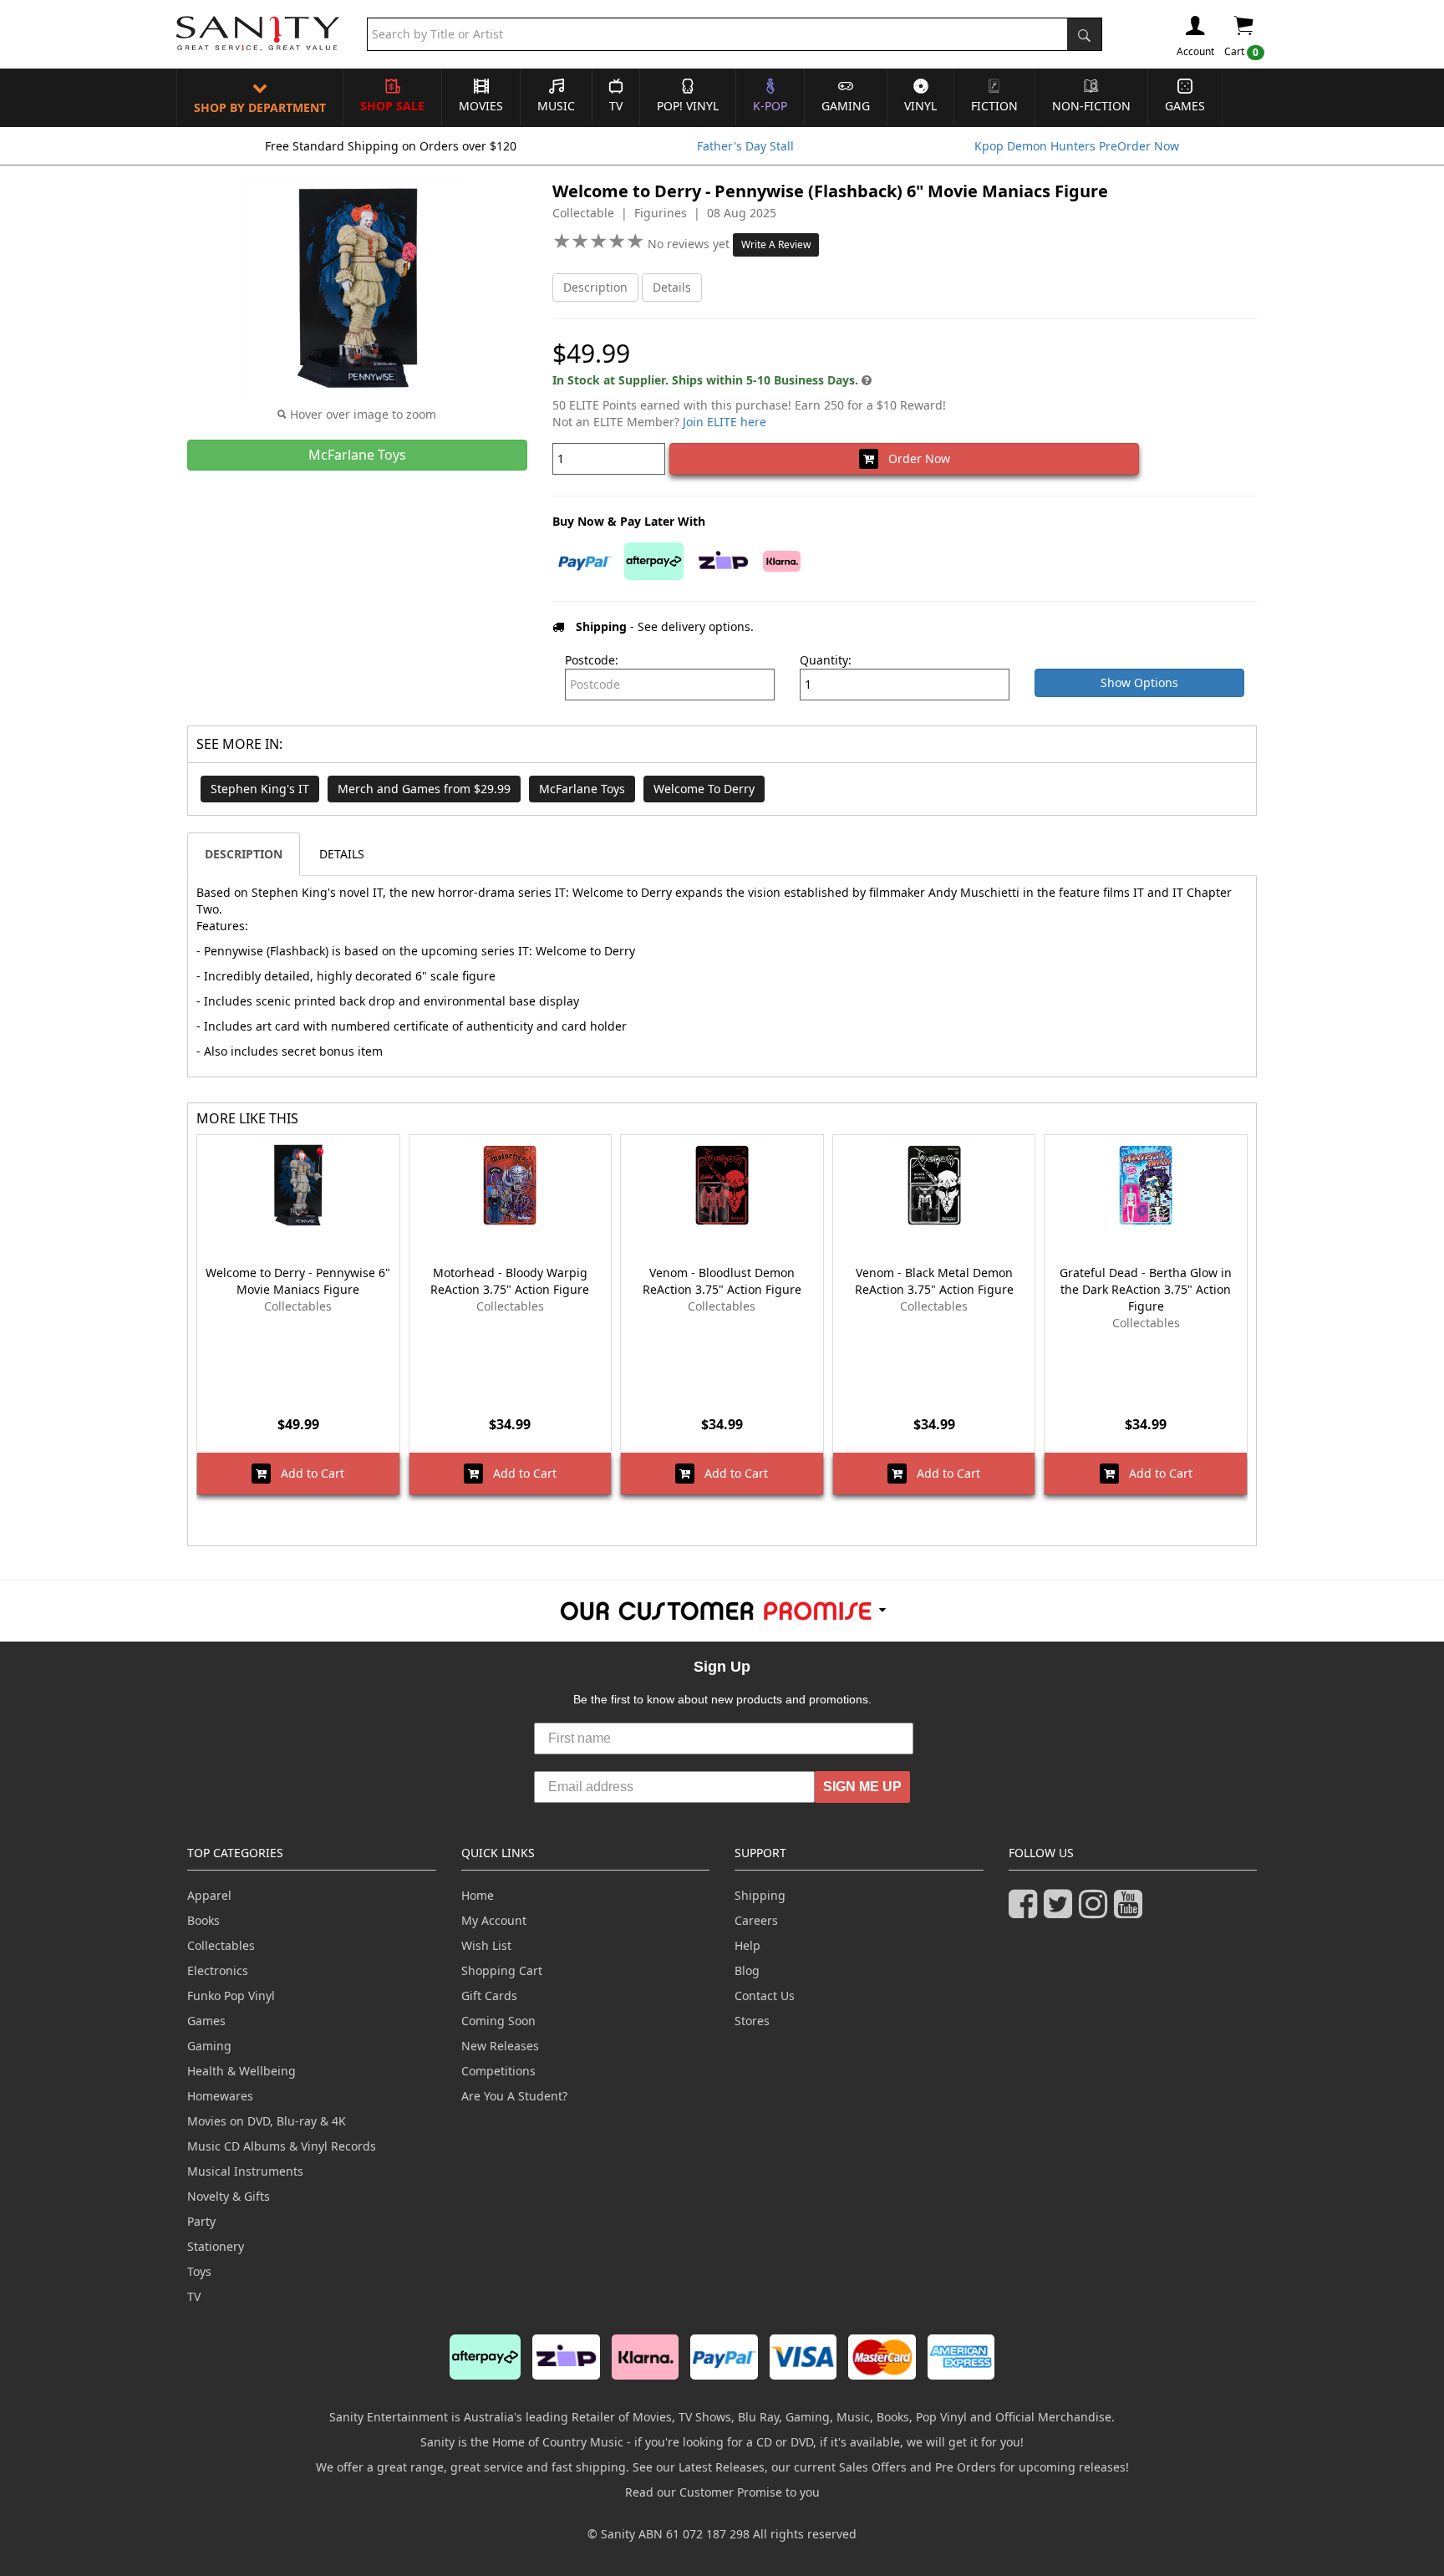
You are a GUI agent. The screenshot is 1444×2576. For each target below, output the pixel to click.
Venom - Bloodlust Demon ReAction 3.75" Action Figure (722, 1281)
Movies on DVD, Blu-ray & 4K (267, 2121)
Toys (199, 2271)
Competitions (498, 2071)
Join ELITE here (725, 422)
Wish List (486, 1945)
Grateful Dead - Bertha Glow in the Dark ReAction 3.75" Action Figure (1146, 1289)
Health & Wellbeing (242, 2071)
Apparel (209, 1895)
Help (747, 1945)
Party (201, 2221)
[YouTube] (1131, 1911)
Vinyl (920, 106)
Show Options (1139, 682)
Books (203, 1920)
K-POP (770, 106)
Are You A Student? (514, 2096)
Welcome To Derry (704, 789)
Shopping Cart (502, 1970)
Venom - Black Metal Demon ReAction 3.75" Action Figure (934, 1281)
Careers (756, 1920)
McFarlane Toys (582, 789)
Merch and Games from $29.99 (424, 789)
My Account (494, 1920)
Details (672, 287)
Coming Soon (498, 2021)
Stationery (216, 2246)
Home (478, 1895)
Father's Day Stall (745, 146)
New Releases (500, 2046)
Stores (752, 2021)
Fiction (994, 106)
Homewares (220, 2096)
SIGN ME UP (862, 1787)
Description (595, 287)
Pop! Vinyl (688, 106)
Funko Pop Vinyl (231, 1996)
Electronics (218, 1970)
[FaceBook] (1026, 1911)
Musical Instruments (245, 2171)
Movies (481, 106)
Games (1185, 106)
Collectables (221, 1945)
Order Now (914, 458)
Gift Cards (489, 1996)
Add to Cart (308, 1473)
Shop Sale (392, 106)
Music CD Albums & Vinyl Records (282, 2146)
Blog (747, 1970)
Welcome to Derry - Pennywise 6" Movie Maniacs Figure (298, 1281)
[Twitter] (1061, 1911)
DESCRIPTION (244, 854)
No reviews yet (690, 244)
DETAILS (342, 854)
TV (616, 106)
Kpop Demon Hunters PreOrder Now (1077, 146)
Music (556, 106)
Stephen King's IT (260, 789)
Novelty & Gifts (229, 2196)
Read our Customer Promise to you (722, 2492)
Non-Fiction (1091, 106)
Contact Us (765, 1996)
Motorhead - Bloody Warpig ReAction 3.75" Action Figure (510, 1281)
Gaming (846, 106)
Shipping (760, 1895)
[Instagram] (1096, 1911)
